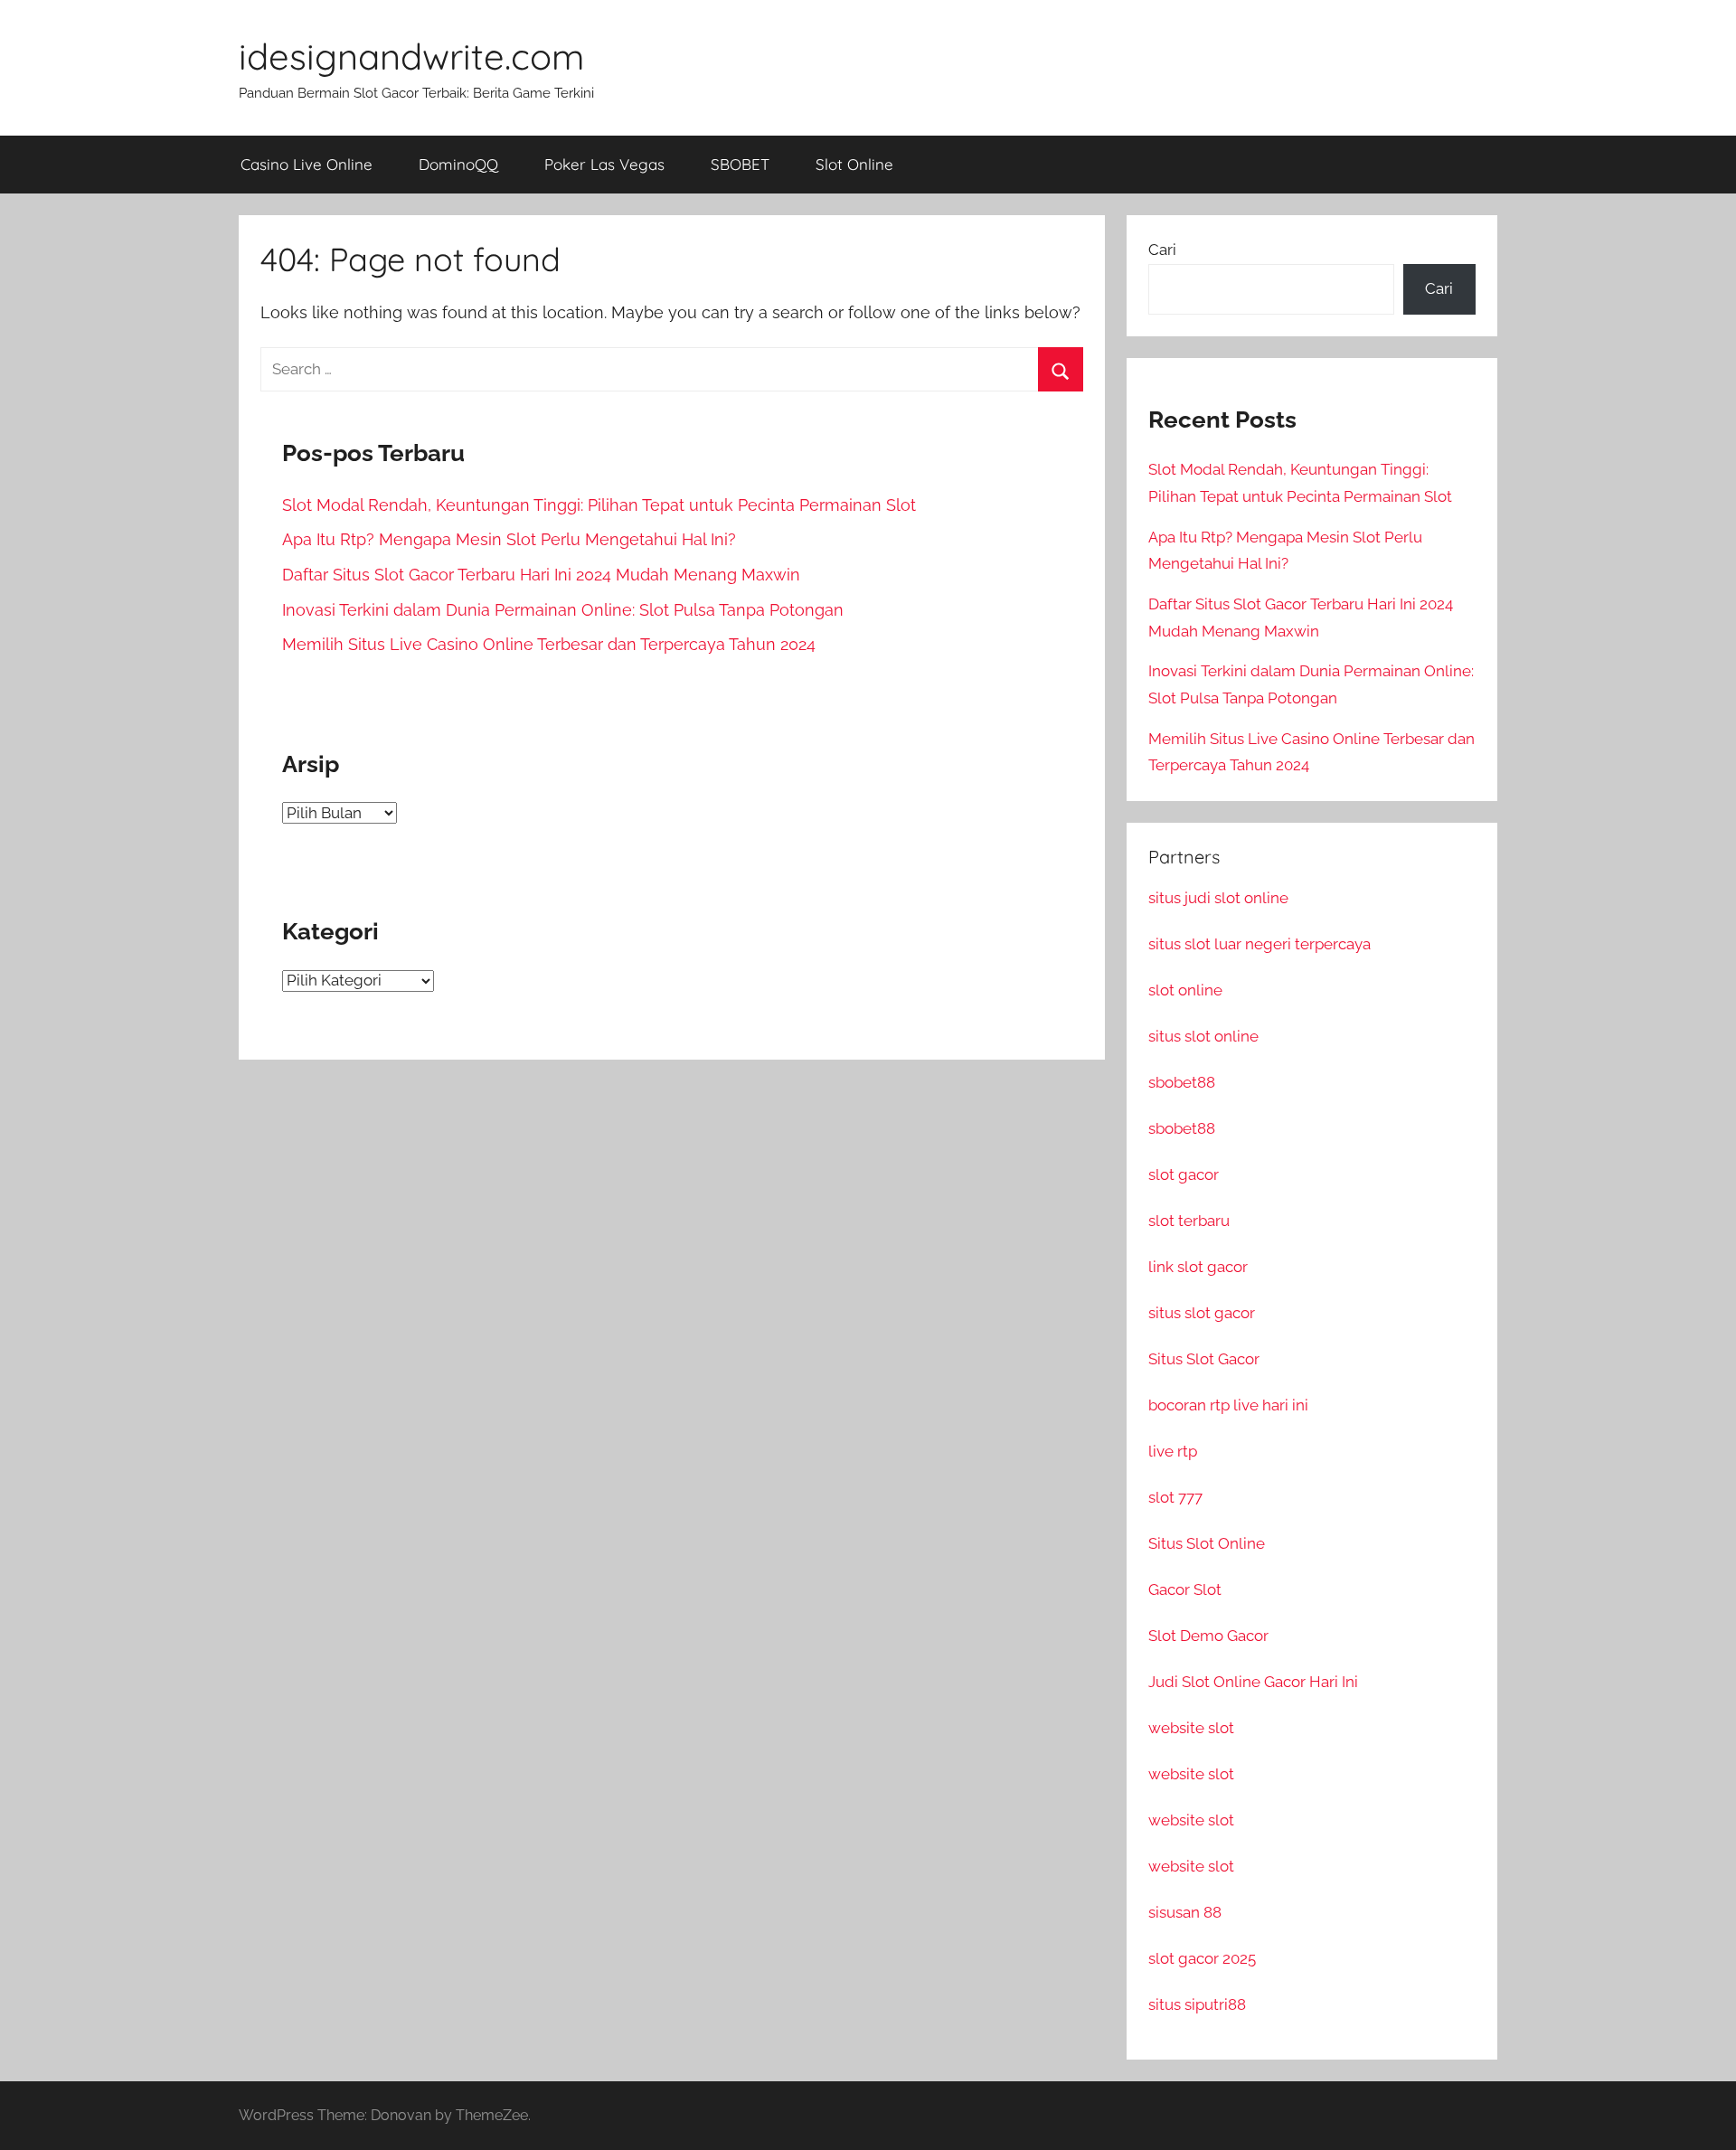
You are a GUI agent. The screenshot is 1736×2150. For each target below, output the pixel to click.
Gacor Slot (1185, 1589)
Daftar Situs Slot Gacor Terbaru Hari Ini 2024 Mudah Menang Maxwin (541, 575)
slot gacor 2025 (1202, 1958)
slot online (1185, 990)
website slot (1191, 1728)
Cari (1162, 250)
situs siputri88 (1197, 2004)
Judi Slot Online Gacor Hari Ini (1253, 1682)
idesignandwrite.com (411, 56)
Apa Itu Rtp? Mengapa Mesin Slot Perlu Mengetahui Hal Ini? (509, 539)
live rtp (1173, 1451)
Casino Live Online (307, 164)
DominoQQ (458, 164)
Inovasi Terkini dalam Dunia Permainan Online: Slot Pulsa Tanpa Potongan (563, 610)
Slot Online (854, 164)
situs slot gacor (1202, 1313)
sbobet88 (1182, 1082)
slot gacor (1184, 1174)
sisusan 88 (1185, 1912)
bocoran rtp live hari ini (1228, 1405)
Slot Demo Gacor (1208, 1636)
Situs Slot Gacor (1204, 1359)
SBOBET (740, 164)
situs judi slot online (1218, 898)
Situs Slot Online (1207, 1543)
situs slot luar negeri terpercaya (1260, 944)
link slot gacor (1198, 1267)
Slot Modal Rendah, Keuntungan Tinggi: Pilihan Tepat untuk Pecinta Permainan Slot (599, 505)
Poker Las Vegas (604, 164)
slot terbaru (1189, 1221)
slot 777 (1175, 1497)
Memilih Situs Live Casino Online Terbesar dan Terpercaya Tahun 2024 (549, 644)
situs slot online (1203, 1036)
